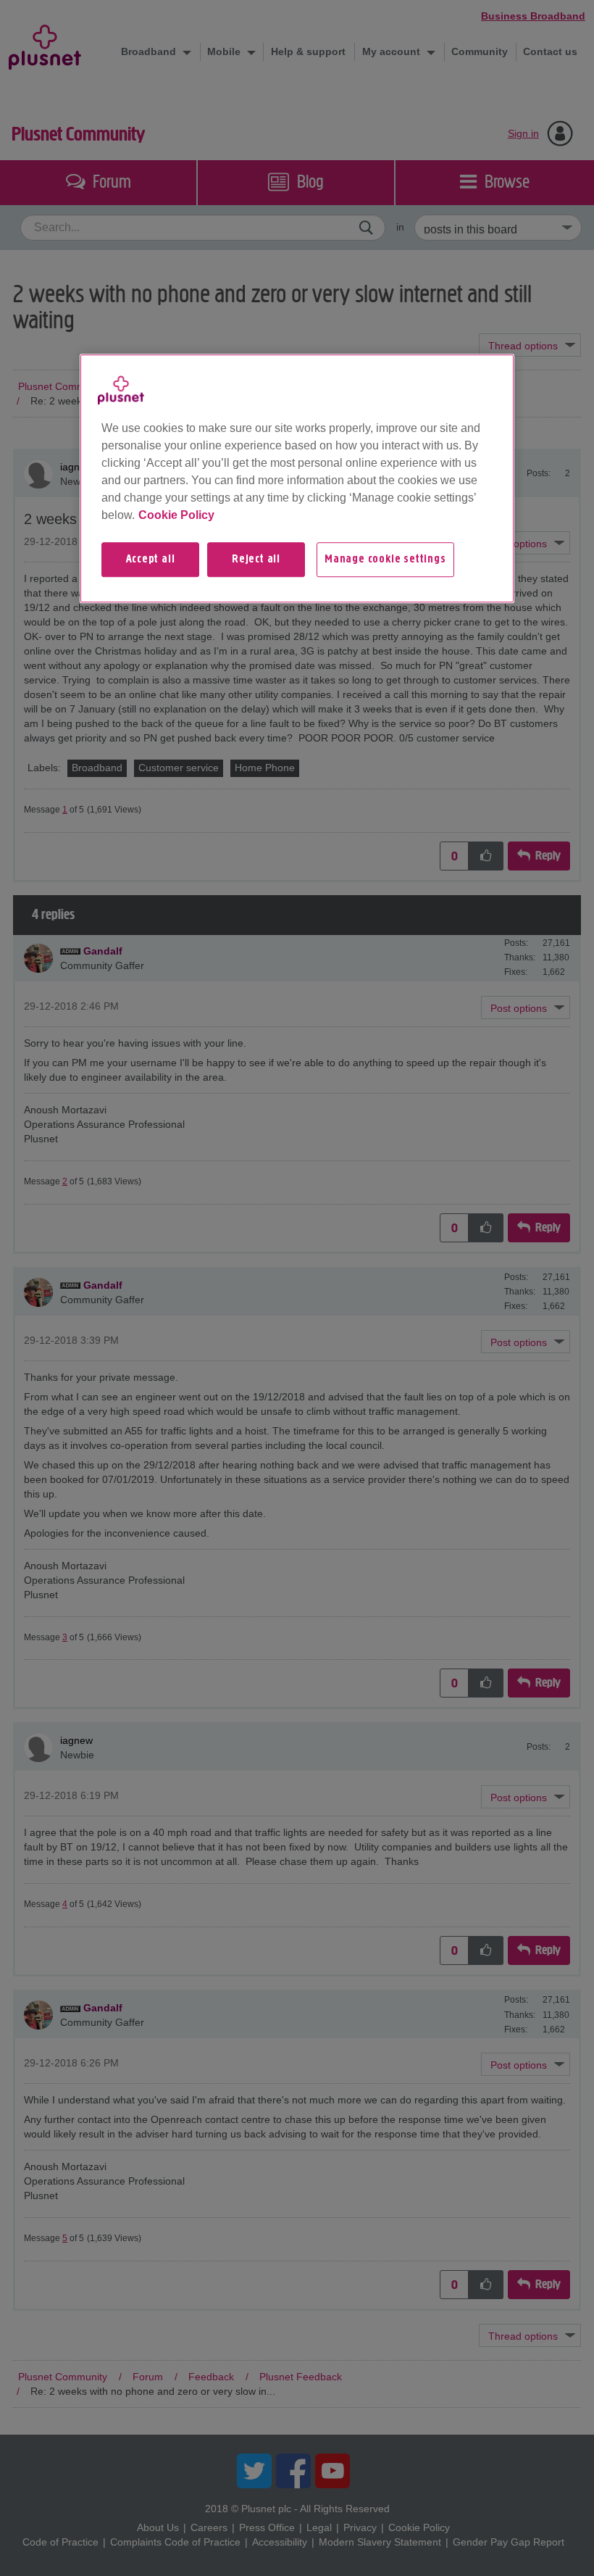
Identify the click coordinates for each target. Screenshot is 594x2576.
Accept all (151, 560)
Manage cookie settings (385, 560)
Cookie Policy (176, 515)
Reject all (256, 560)
